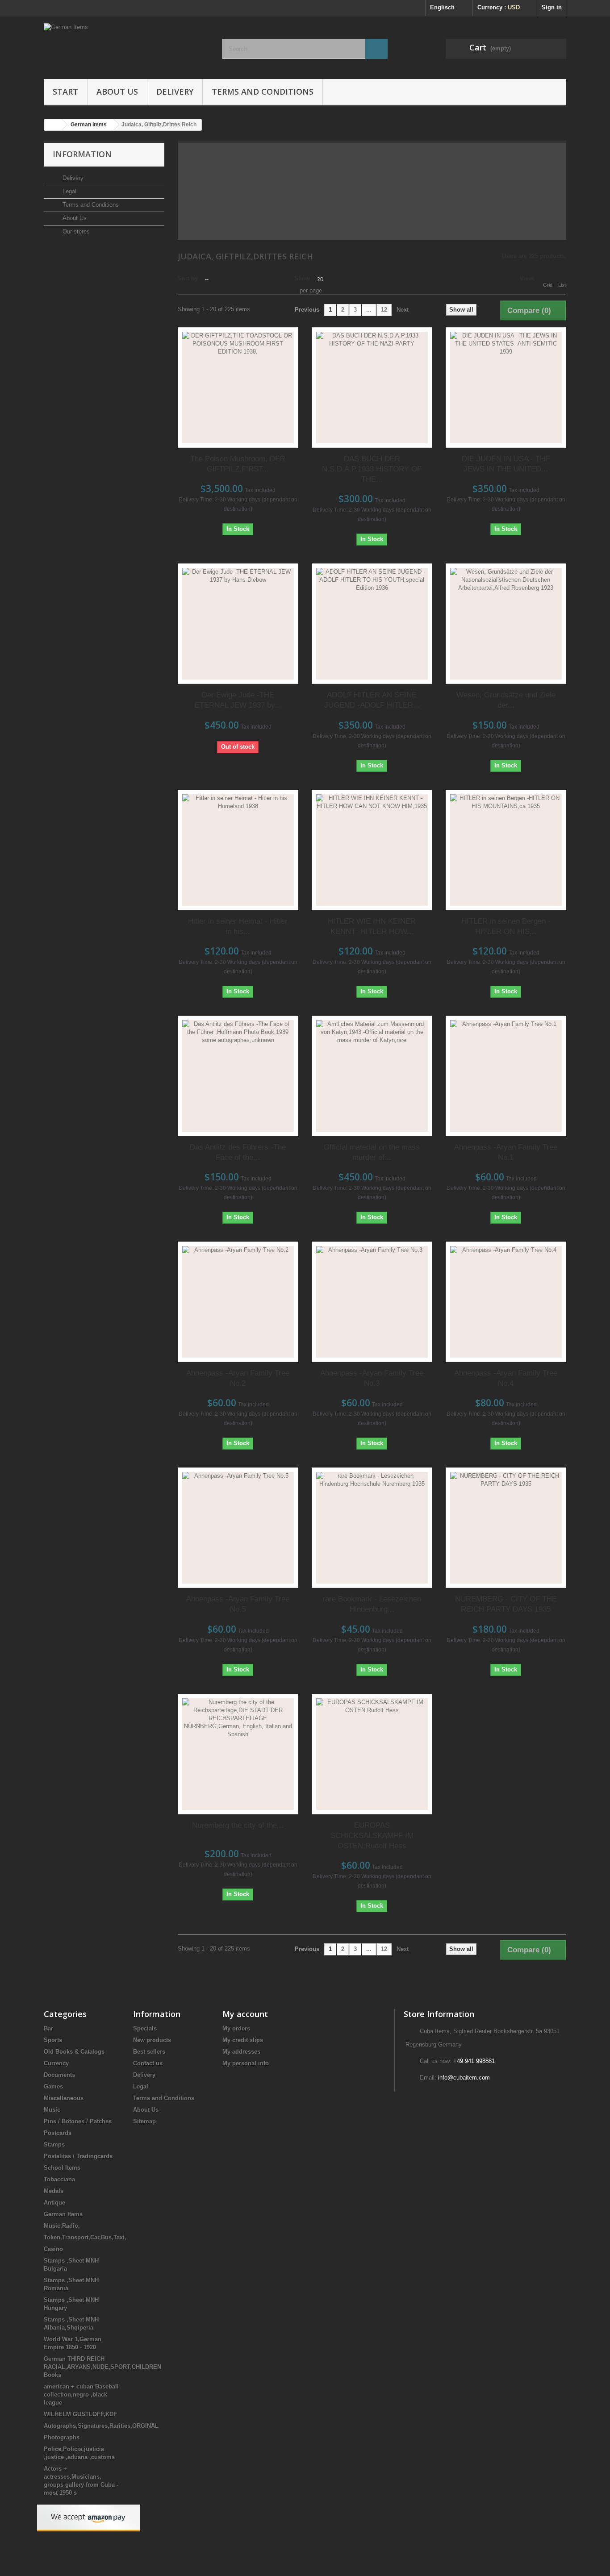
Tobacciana (59, 2179)
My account (245, 2014)
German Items (63, 2214)
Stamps (54, 2145)
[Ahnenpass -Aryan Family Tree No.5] (238, 1528)
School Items (62, 2168)
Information (82, 154)
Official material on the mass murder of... (372, 1152)
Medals (54, 2191)
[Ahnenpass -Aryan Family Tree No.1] (506, 1076)
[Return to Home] (53, 125)
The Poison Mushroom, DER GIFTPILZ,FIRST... (238, 464)
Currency (56, 2063)
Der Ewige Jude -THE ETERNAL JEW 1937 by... (238, 700)
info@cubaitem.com (464, 2078)
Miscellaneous (64, 2098)
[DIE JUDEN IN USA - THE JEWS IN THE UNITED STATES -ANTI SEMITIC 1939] (506, 388)
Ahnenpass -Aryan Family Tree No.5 (238, 1604)
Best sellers (149, 2052)
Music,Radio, (62, 2226)
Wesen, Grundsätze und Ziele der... (506, 700)
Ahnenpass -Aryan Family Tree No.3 (372, 1378)
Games (53, 2086)
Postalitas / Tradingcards (78, 2156)
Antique (54, 2203)
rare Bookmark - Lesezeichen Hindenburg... (372, 1604)
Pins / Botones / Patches (78, 2121)
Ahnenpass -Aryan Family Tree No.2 (238, 1378)
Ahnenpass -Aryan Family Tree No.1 (506, 1152)
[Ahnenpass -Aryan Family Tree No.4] (506, 1302)
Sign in (552, 7)
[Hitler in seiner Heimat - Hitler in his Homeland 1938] (238, 850)
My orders (236, 2028)
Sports (53, 2040)
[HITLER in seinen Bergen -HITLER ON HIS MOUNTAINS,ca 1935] (506, 850)
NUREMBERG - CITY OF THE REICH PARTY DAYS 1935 (506, 1604)
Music (52, 2110)
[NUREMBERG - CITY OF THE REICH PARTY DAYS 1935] (506, 1528)
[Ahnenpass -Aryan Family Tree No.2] (238, 1302)
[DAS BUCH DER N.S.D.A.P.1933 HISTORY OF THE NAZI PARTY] (372, 388)
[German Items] (126, 46)
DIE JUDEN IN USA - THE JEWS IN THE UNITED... (506, 464)
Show (302, 278)
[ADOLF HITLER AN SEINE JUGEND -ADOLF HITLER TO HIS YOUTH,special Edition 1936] (372, 624)
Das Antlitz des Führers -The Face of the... (238, 1152)
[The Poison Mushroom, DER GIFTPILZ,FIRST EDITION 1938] (238, 388)
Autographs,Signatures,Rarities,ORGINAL (101, 2426)
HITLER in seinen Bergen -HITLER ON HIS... (506, 926)
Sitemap (144, 2121)
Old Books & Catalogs (74, 2052)
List (562, 285)
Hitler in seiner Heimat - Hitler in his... (238, 926)
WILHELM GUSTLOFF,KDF (80, 2414)
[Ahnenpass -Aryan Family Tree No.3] (372, 1302)
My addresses (241, 2052)
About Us (117, 92)
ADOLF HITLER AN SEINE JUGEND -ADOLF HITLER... (372, 700)
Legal (69, 191)
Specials (145, 2028)
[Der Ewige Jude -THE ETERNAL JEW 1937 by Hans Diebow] (238, 624)
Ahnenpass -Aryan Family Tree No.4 (506, 1378)
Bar (48, 2028)
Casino (53, 2249)
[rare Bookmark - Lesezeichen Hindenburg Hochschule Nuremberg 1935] (372, 1528)
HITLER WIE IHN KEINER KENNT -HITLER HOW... (372, 926)
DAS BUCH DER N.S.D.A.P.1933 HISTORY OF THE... (372, 469)
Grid (548, 285)
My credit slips (243, 2040)
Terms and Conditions (263, 92)
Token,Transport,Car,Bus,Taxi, (85, 2237)
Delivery (175, 92)
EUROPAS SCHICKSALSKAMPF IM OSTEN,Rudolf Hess (372, 1836)
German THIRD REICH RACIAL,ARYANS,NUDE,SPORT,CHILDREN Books (102, 2367)
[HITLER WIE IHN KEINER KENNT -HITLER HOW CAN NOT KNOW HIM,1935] (372, 850)
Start (65, 92)
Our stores (75, 231)
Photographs (62, 2437)
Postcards (58, 2133)
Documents (59, 2075)
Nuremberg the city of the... (238, 1825)
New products (152, 2040)
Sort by (188, 278)
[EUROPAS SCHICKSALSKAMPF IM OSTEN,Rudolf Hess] (372, 1754)
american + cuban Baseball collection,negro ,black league (81, 2395)
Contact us (148, 2063)
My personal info (246, 2063)
